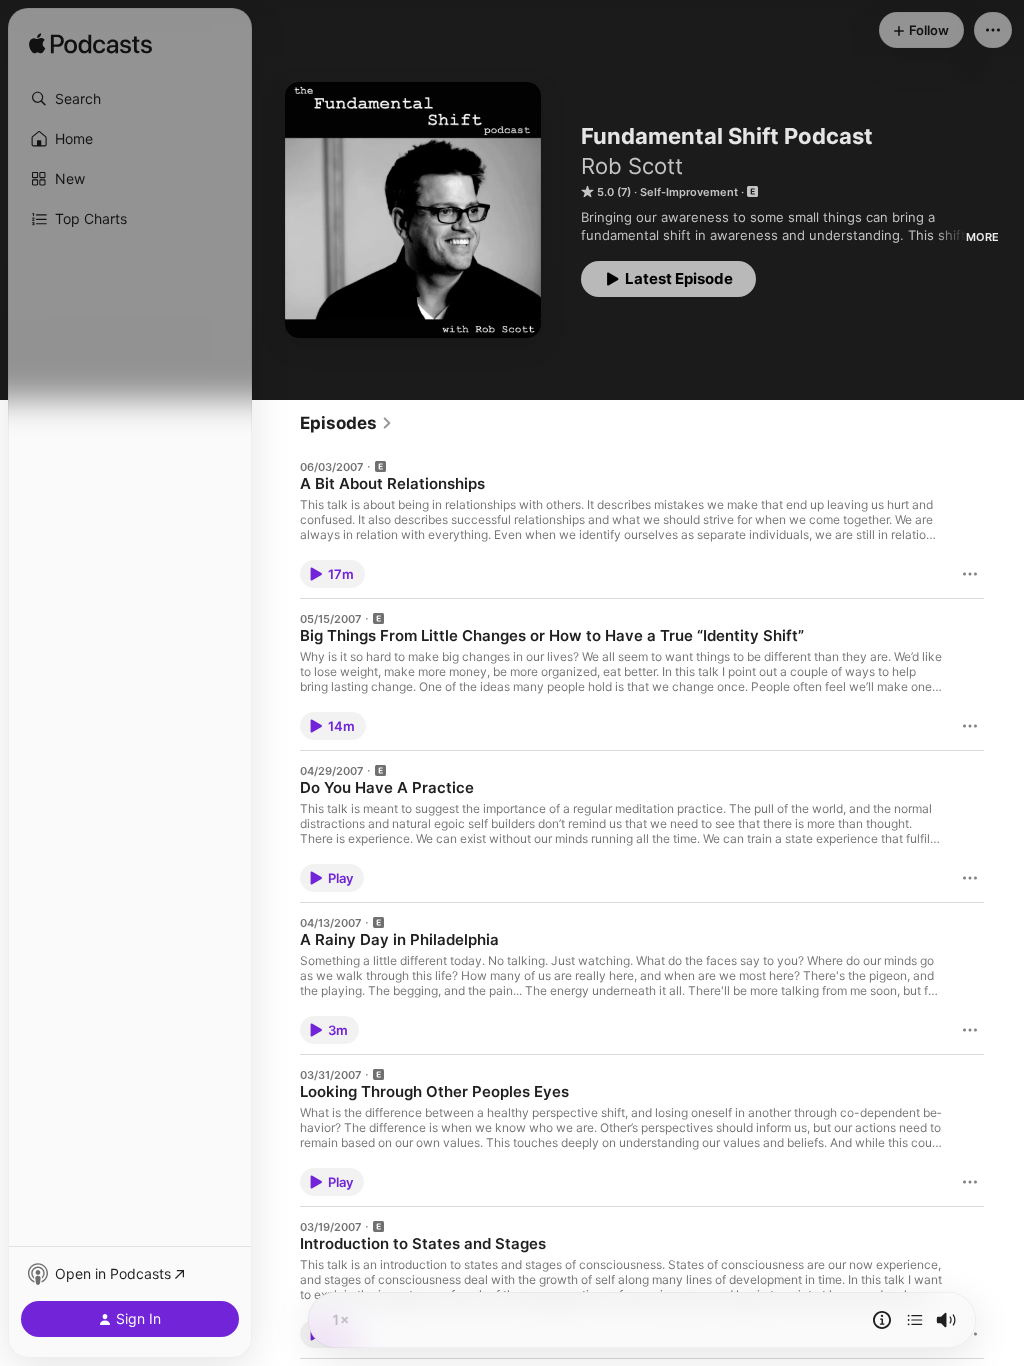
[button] (130, 99)
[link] (346, 423)
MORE (982, 237)
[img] (90, 45)
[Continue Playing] (915, 1320)
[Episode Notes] (882, 1320)
